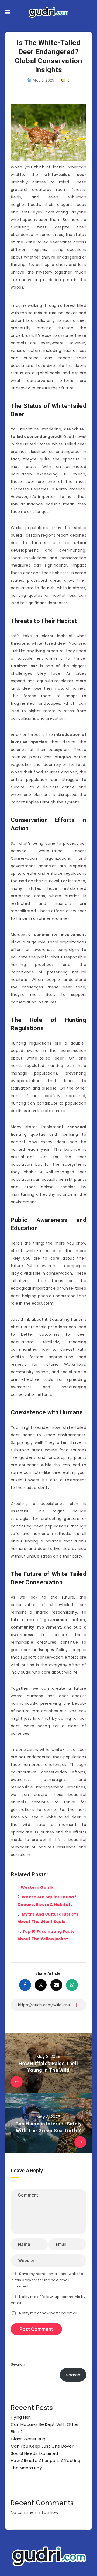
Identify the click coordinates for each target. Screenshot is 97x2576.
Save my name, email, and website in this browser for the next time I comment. (47, 2280)
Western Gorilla (38, 1887)
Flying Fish (21, 2417)
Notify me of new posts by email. (49, 2313)
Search (18, 2364)
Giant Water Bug (28, 2439)
